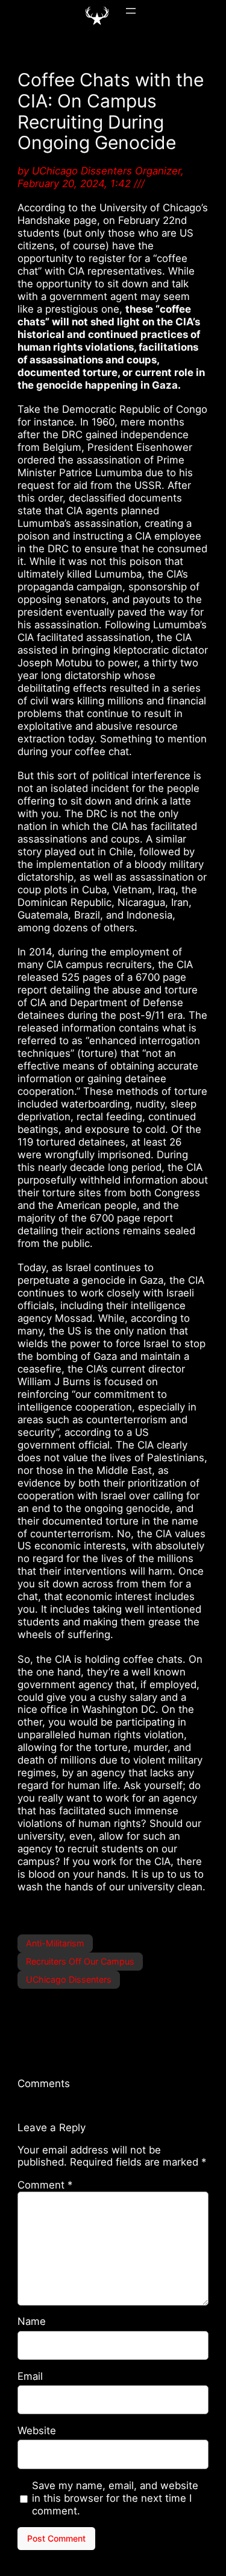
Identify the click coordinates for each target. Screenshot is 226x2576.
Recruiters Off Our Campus (80, 1961)
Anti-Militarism (55, 1943)
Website (37, 2431)
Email (30, 2376)
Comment (45, 2185)
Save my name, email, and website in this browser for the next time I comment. (115, 2498)
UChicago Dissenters (69, 1979)
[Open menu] (131, 11)
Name (32, 2321)
